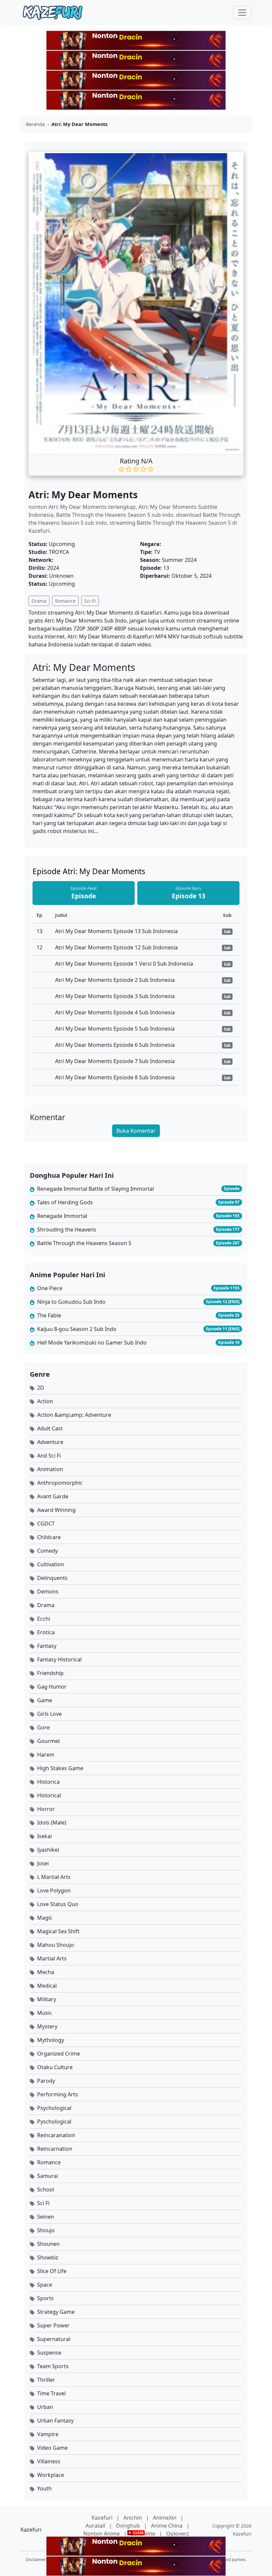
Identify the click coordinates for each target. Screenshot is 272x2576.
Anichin (133, 2518)
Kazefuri (103, 2518)
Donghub (129, 2526)
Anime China (167, 2526)
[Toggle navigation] (242, 13)
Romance (65, 601)
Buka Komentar (136, 1131)
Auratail (96, 2526)
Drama (39, 601)
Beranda (35, 124)
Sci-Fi (90, 601)
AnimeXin (165, 2518)
